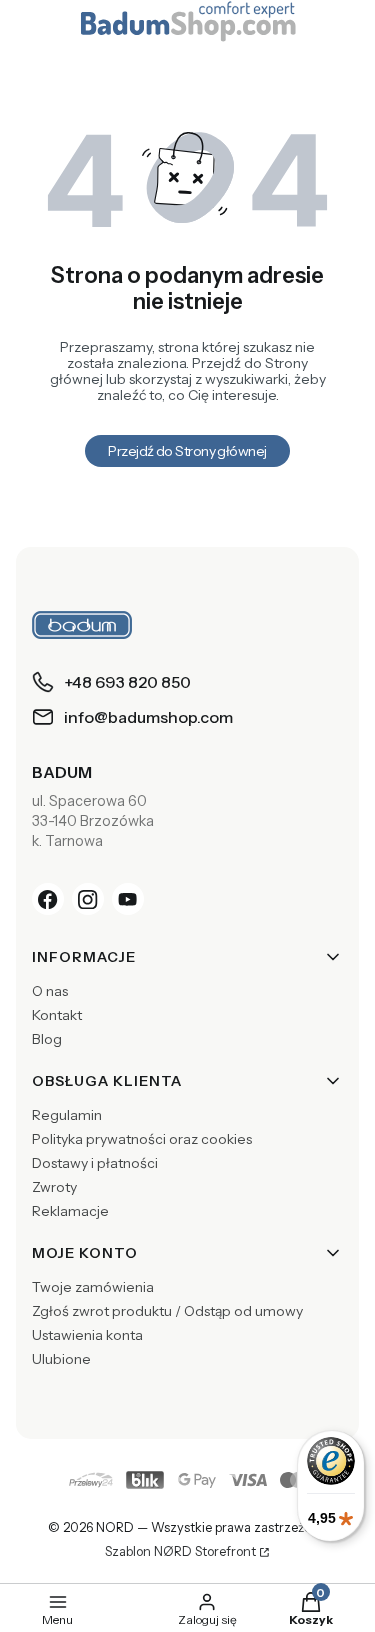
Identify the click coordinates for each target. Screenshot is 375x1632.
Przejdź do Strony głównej (187, 451)
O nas (50, 991)
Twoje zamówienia (93, 1287)
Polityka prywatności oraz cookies (142, 1139)
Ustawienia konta (87, 1335)
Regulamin (67, 1115)
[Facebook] (48, 899)
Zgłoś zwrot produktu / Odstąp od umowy (167, 1311)
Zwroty (54, 1187)
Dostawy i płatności (95, 1163)
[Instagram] (88, 899)
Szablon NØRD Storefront (180, 1552)
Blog (47, 1039)
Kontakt (57, 1015)
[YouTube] (128, 899)
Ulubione (61, 1359)
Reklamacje (70, 1211)
